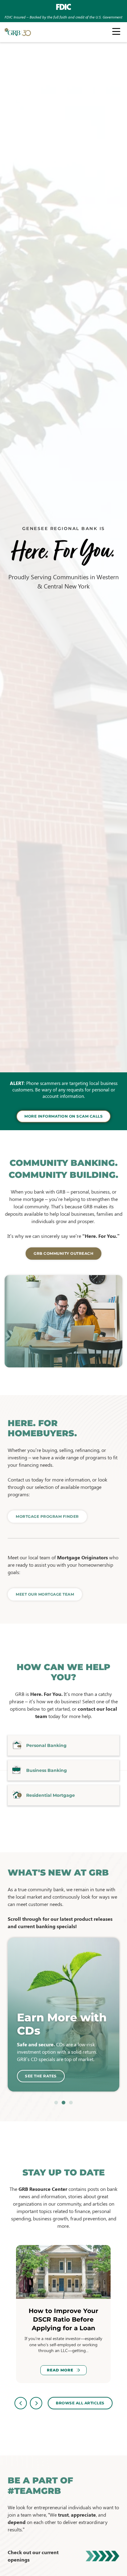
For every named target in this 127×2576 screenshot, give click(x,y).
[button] (56, 2103)
